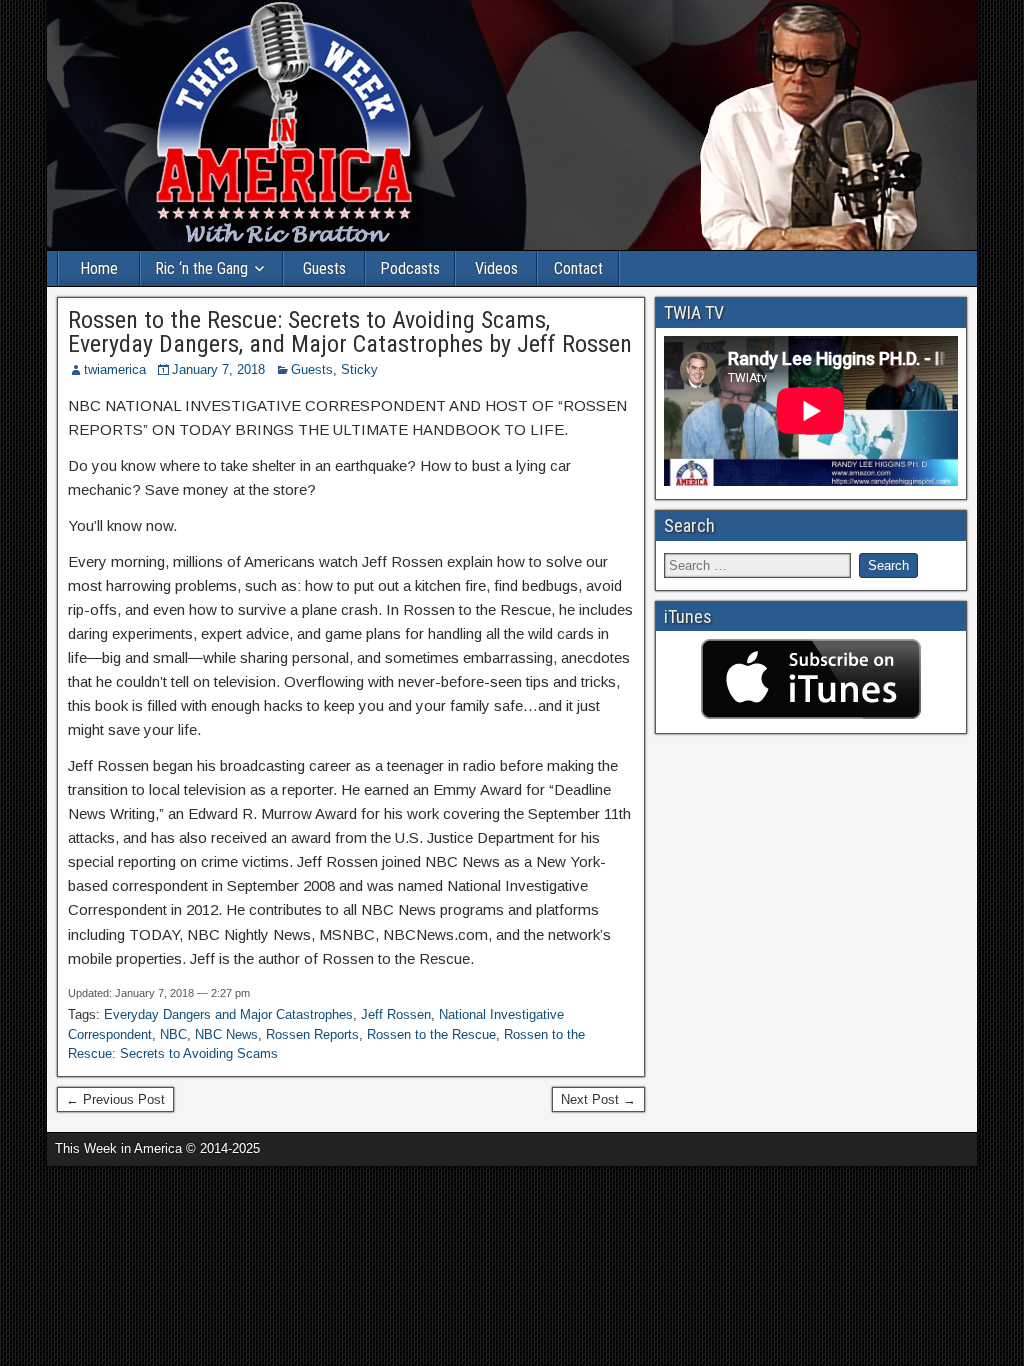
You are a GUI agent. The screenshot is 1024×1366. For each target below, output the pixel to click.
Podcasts (410, 268)
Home (99, 268)
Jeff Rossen (396, 1014)
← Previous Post (115, 1099)
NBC (173, 1034)
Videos (496, 268)
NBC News (226, 1034)
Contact (578, 268)
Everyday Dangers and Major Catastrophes (228, 1014)
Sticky (359, 369)
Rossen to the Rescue (431, 1034)
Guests (324, 268)
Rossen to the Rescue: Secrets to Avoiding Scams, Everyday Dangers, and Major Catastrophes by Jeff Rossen (350, 332)
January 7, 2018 (218, 369)
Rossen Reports (312, 1034)
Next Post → (598, 1099)
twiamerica (115, 369)
